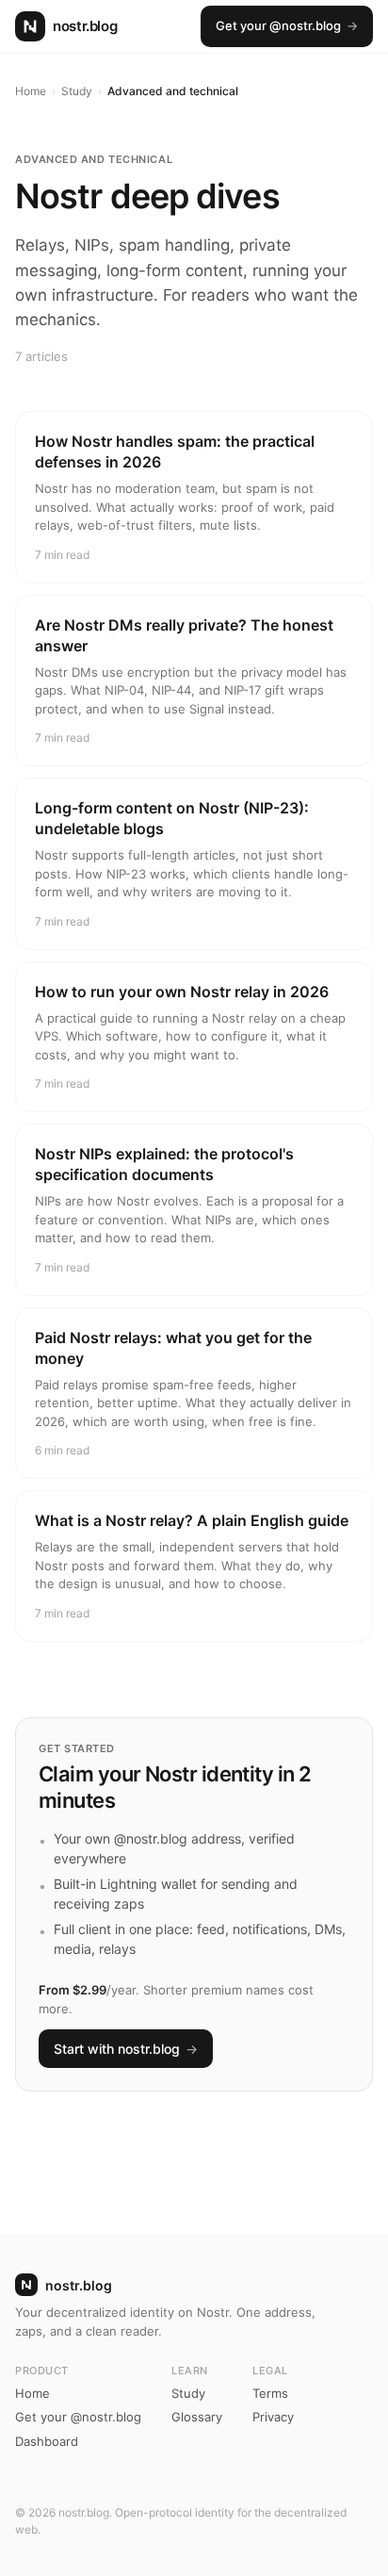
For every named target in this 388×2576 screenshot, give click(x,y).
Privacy (273, 2417)
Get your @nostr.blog (287, 25)
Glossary (197, 2417)
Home (31, 91)
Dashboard (47, 2441)
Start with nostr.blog (126, 2049)
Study (77, 91)
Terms (270, 2393)
